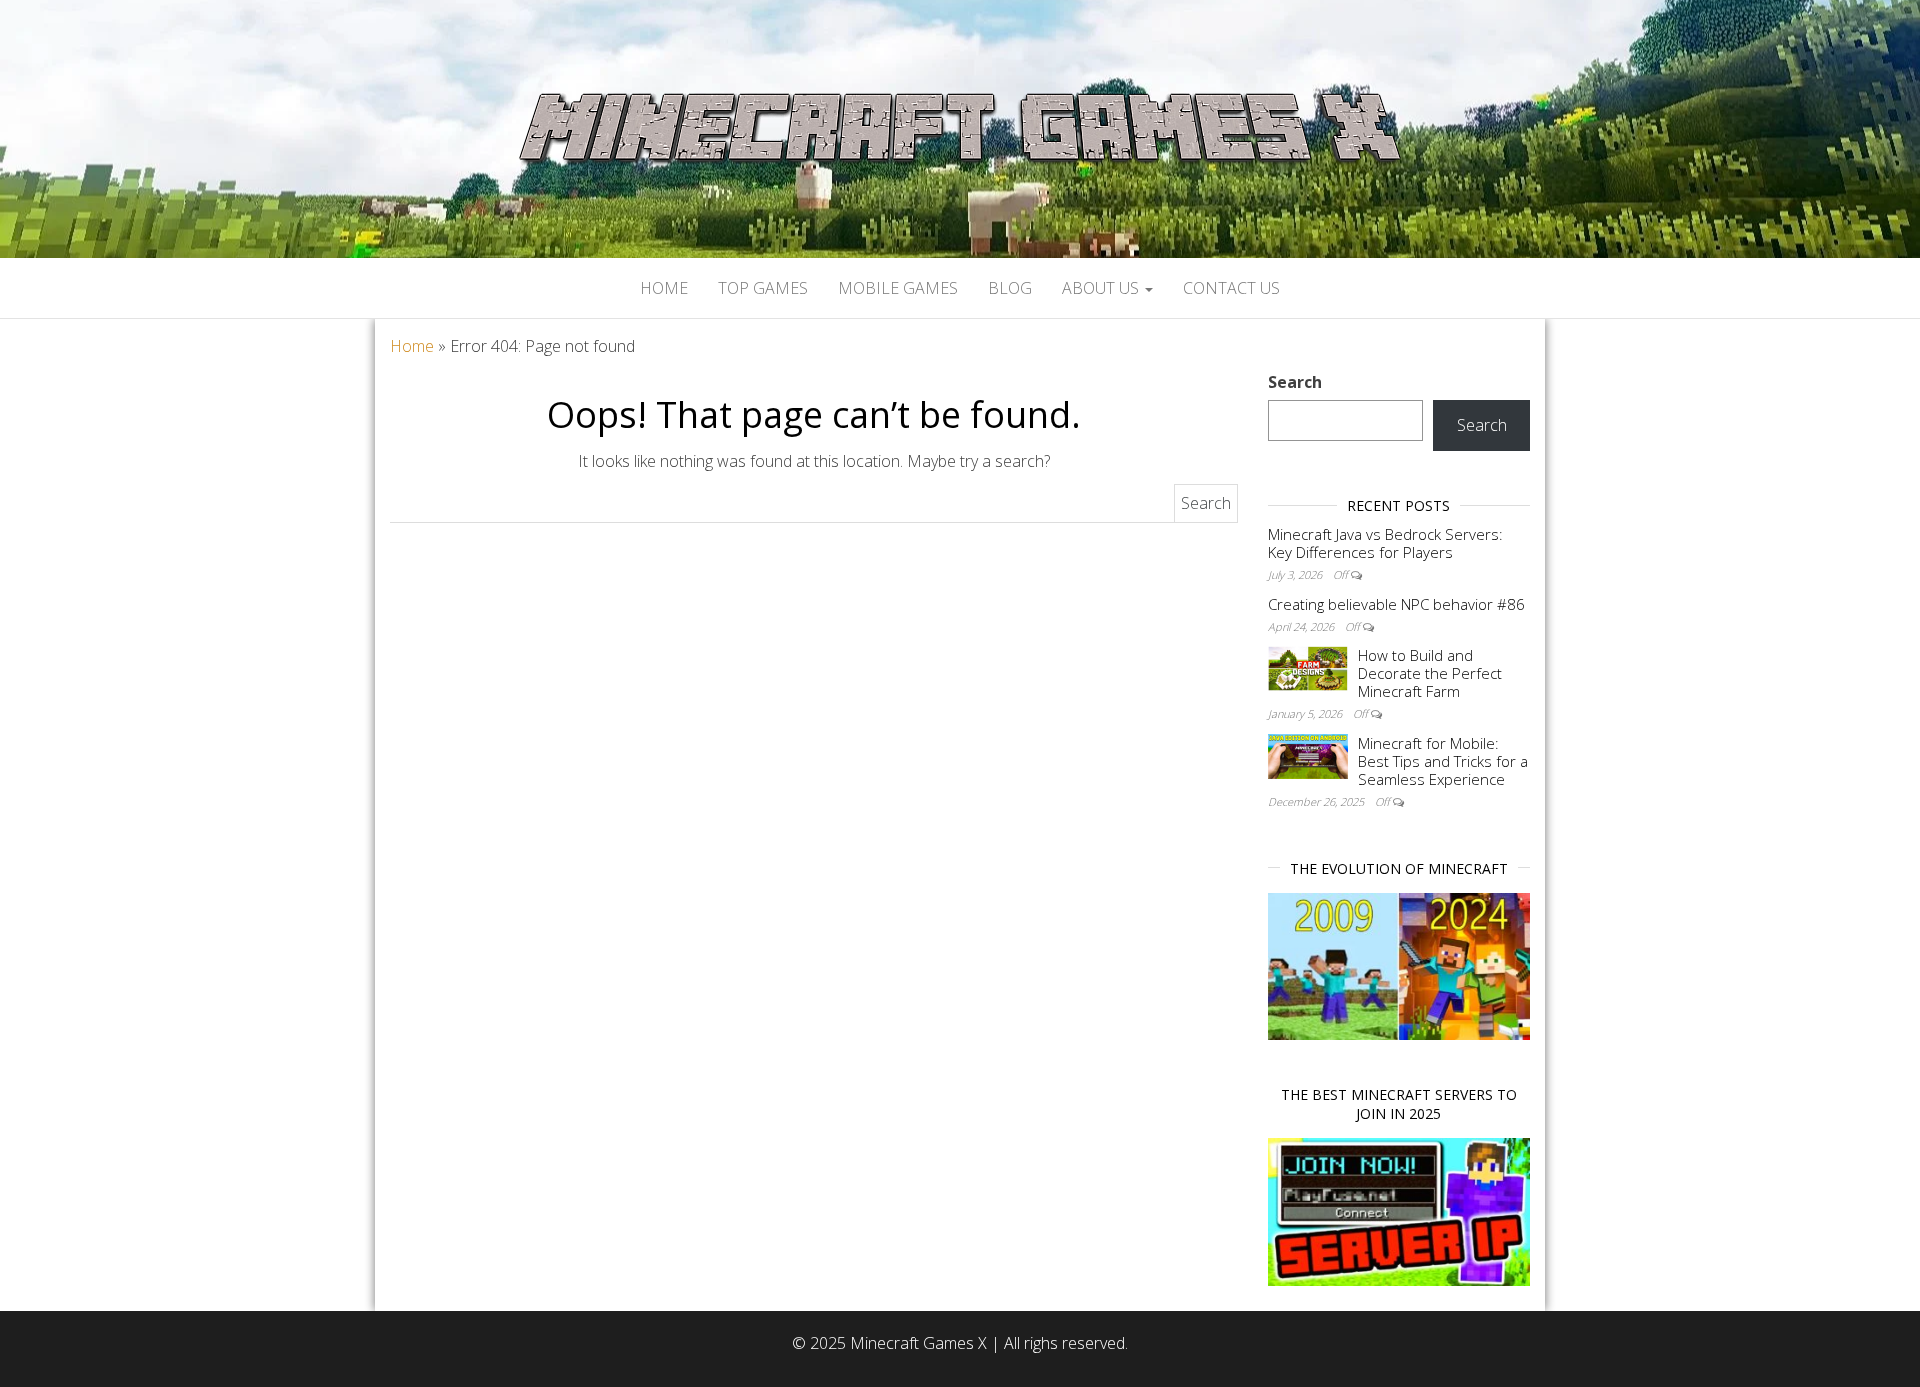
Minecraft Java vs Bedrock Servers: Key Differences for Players (1385, 543)
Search (1295, 382)
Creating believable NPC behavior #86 (1396, 604)
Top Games (763, 288)
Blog (1010, 288)
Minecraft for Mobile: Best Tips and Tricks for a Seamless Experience (1443, 761)
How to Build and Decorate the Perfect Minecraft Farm (1430, 673)
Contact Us (1231, 288)
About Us (1102, 288)
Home (664, 288)
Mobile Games (898, 288)
